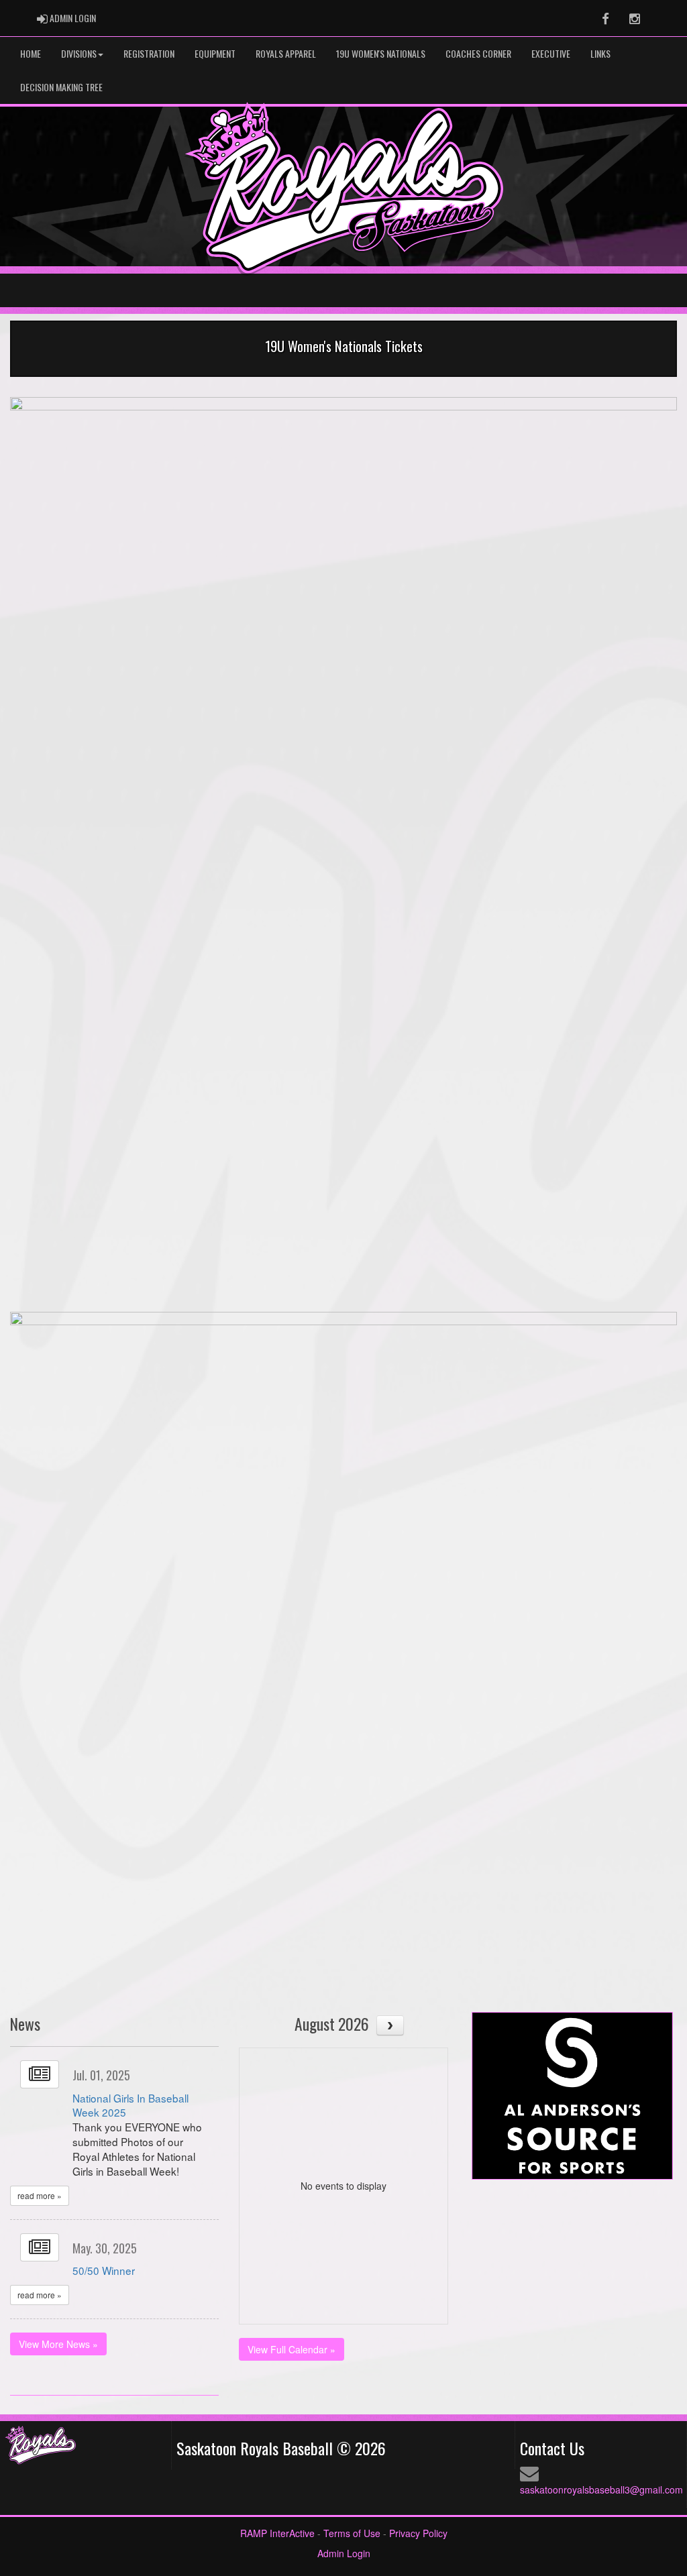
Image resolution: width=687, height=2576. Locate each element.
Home (31, 53)
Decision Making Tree (61, 87)
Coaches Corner (478, 53)
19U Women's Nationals (381, 53)
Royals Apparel (286, 53)
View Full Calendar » (292, 2349)
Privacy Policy (418, 2533)
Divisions (79, 53)
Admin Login (344, 2553)
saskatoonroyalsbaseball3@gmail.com (601, 2489)
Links (600, 53)
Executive (551, 53)
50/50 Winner (104, 2270)
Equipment (215, 53)
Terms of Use (352, 2533)
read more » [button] (40, 2195)
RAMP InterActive (277, 2533)
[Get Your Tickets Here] (343, 826)
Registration (149, 53)
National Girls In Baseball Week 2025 (130, 2105)
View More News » (58, 2344)
